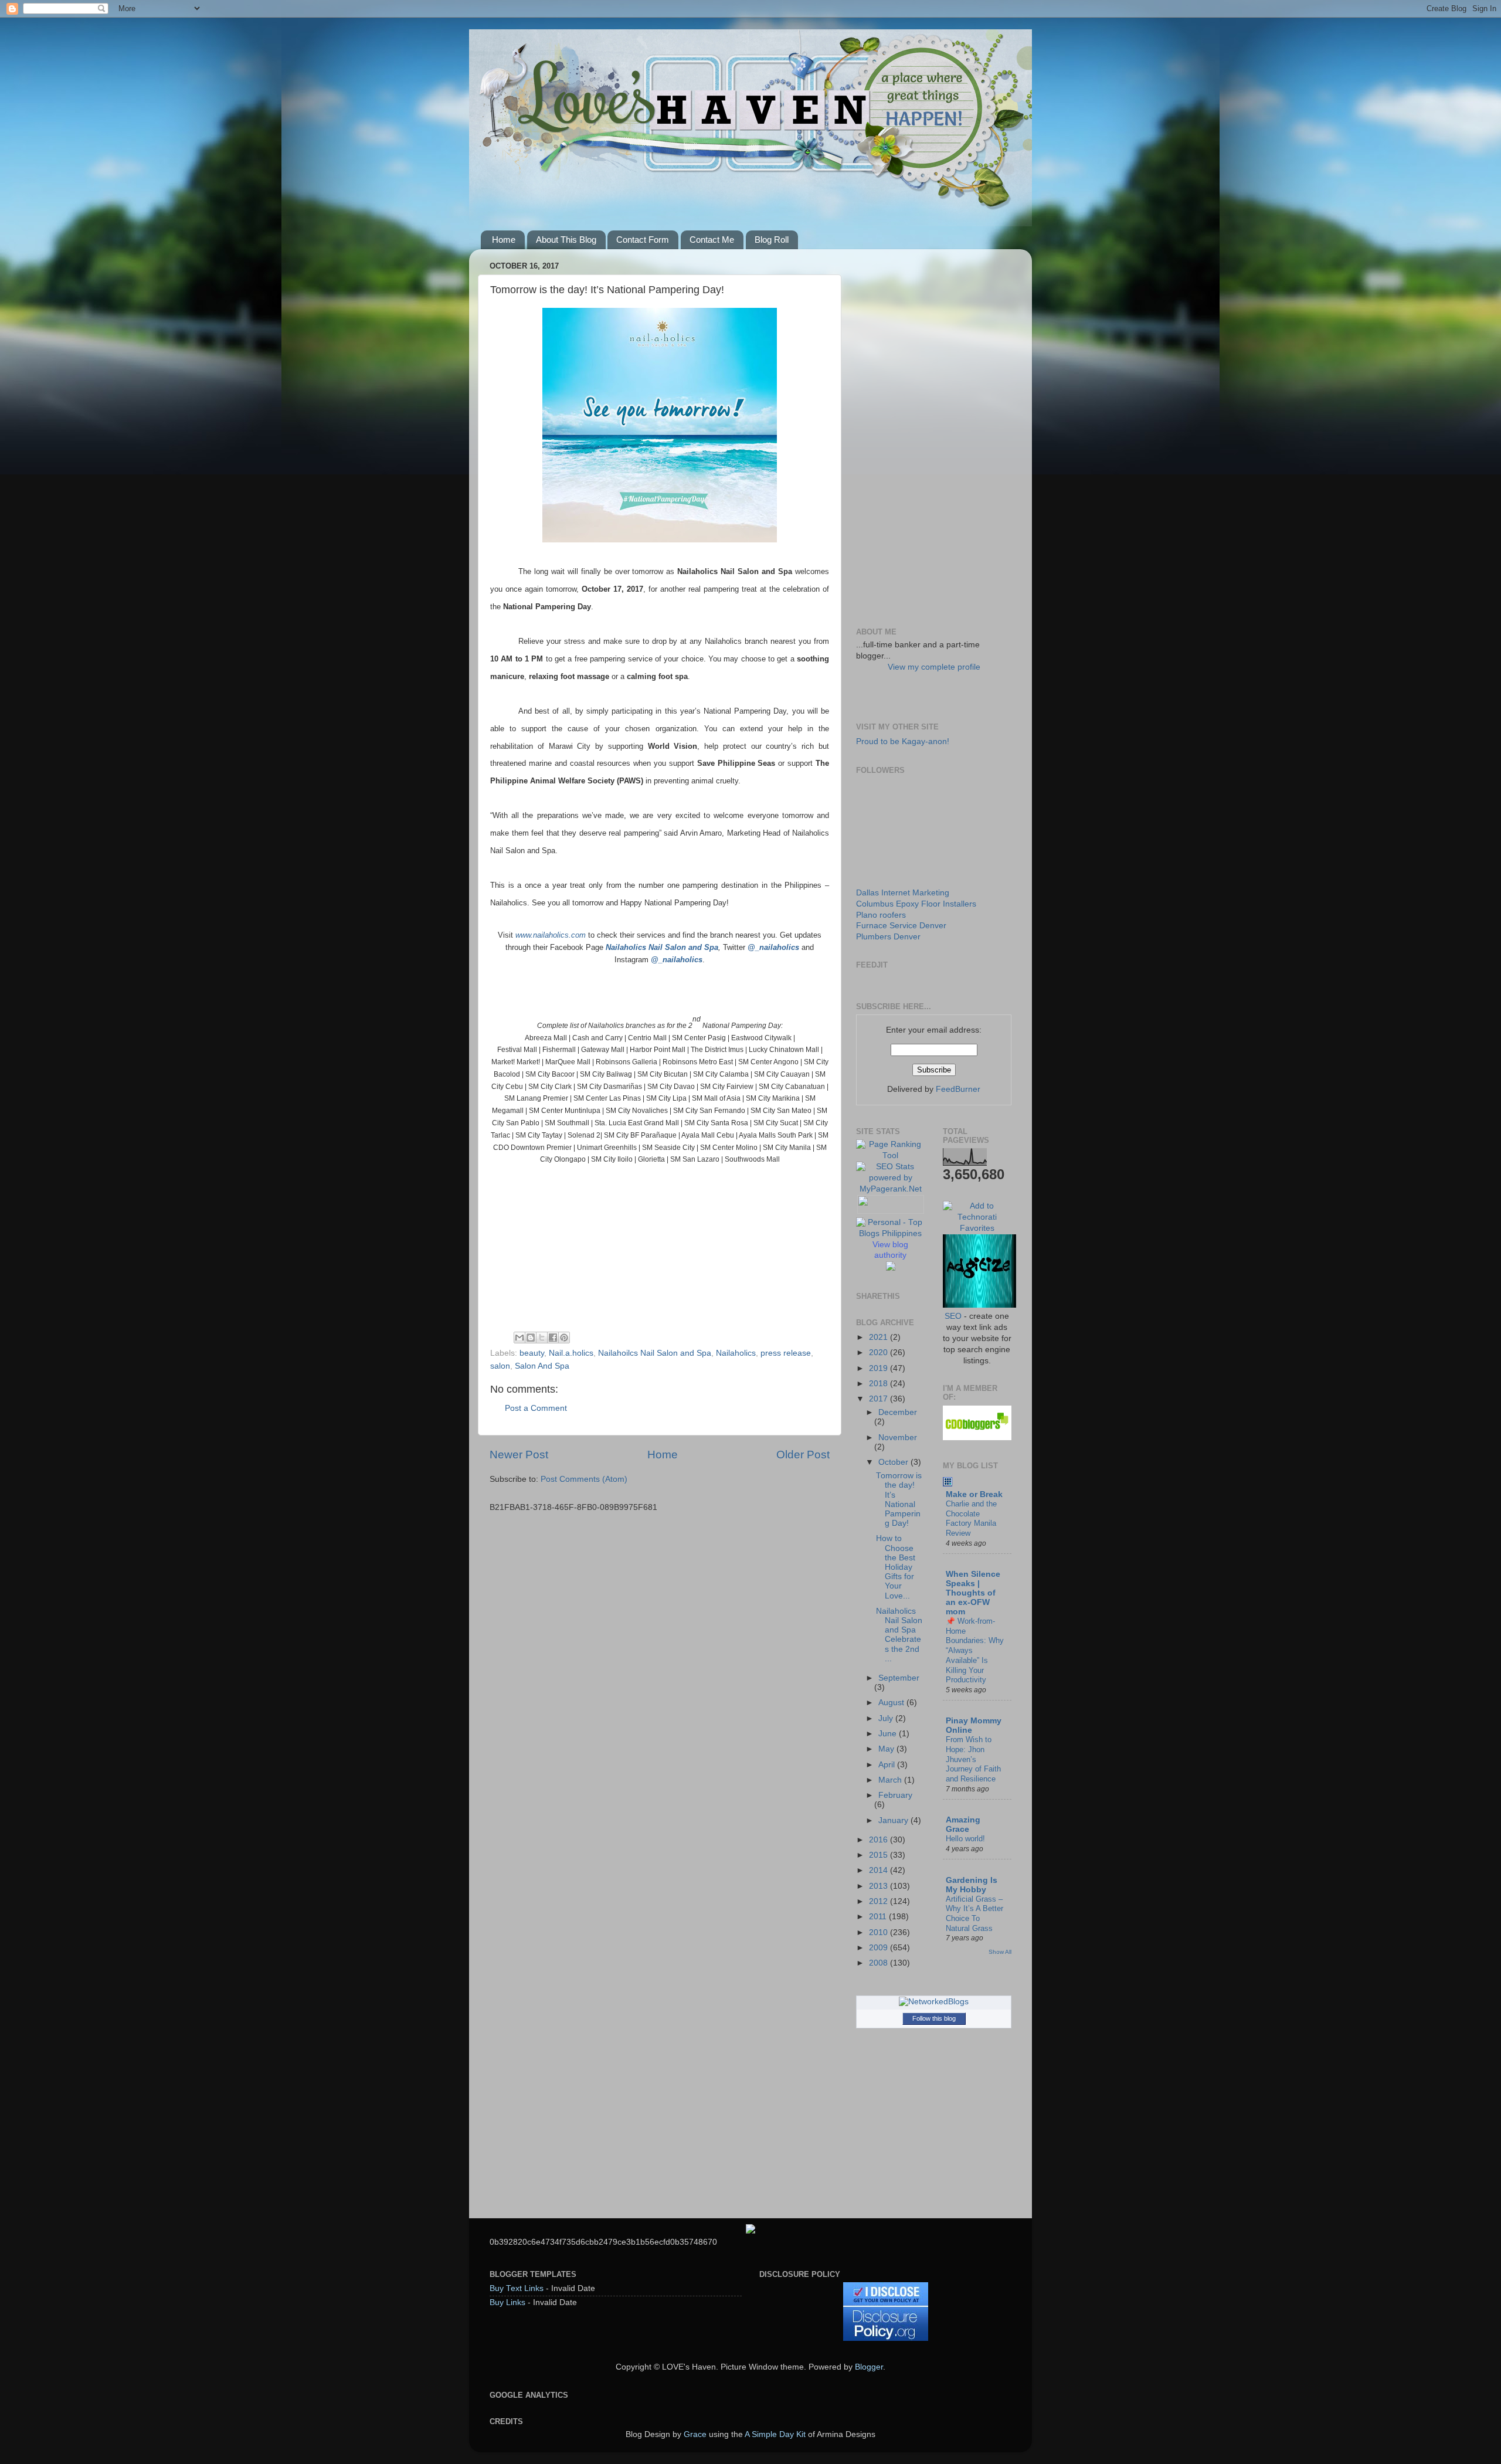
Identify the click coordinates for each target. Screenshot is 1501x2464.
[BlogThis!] (531, 1338)
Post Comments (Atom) (584, 1479)
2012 (879, 1901)
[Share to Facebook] (553, 1338)
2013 (879, 1886)
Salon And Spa (542, 1366)
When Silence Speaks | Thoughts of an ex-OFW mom (973, 1593)
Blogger (869, 2367)
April (888, 1765)
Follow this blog (934, 2018)
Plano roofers (881, 915)
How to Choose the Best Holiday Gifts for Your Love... (896, 1567)
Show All (1000, 1952)
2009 (879, 1948)
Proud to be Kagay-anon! (903, 741)
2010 (879, 1932)
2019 (879, 1368)
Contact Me (712, 240)
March (891, 1780)
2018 (879, 1384)
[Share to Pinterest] (564, 1338)
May (887, 1749)
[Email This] (519, 1338)
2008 (879, 1963)
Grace (695, 2434)
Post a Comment (536, 1408)
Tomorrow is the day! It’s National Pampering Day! (899, 1499)
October (894, 1462)
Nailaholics (736, 1353)
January (894, 1820)
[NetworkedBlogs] (934, 2002)
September (899, 1678)
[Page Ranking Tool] (891, 1155)
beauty (532, 1353)
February (895, 1795)
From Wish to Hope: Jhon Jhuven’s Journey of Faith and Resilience (973, 1759)
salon (500, 1366)
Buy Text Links (517, 2288)
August (892, 1703)
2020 (879, 1353)
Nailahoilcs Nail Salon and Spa (655, 1353)
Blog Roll (772, 240)
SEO (953, 1316)
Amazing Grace (963, 1825)
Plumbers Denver (888, 937)
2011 (879, 1917)
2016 (879, 1840)
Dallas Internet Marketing (903, 893)
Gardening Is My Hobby (972, 1885)
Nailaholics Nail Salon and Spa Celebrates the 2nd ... (899, 1635)
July (887, 1718)
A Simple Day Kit (775, 2434)
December (898, 1412)
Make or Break (974, 1494)
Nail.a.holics (571, 1353)
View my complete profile (934, 667)
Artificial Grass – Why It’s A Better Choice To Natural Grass (974, 1914)
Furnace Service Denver (901, 926)
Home (504, 240)
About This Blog (566, 240)
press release (786, 1353)
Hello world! (965, 1839)
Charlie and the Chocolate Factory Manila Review (971, 1518)
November (898, 1438)
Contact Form (643, 240)
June (889, 1734)
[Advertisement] (934, 434)
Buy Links (507, 2302)
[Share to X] (542, 1338)
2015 (879, 1855)
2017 (879, 1399)
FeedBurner (958, 1089)
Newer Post (519, 1455)
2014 (879, 1870)
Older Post (803, 1455)
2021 (879, 1337)
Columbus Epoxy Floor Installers (916, 904)
